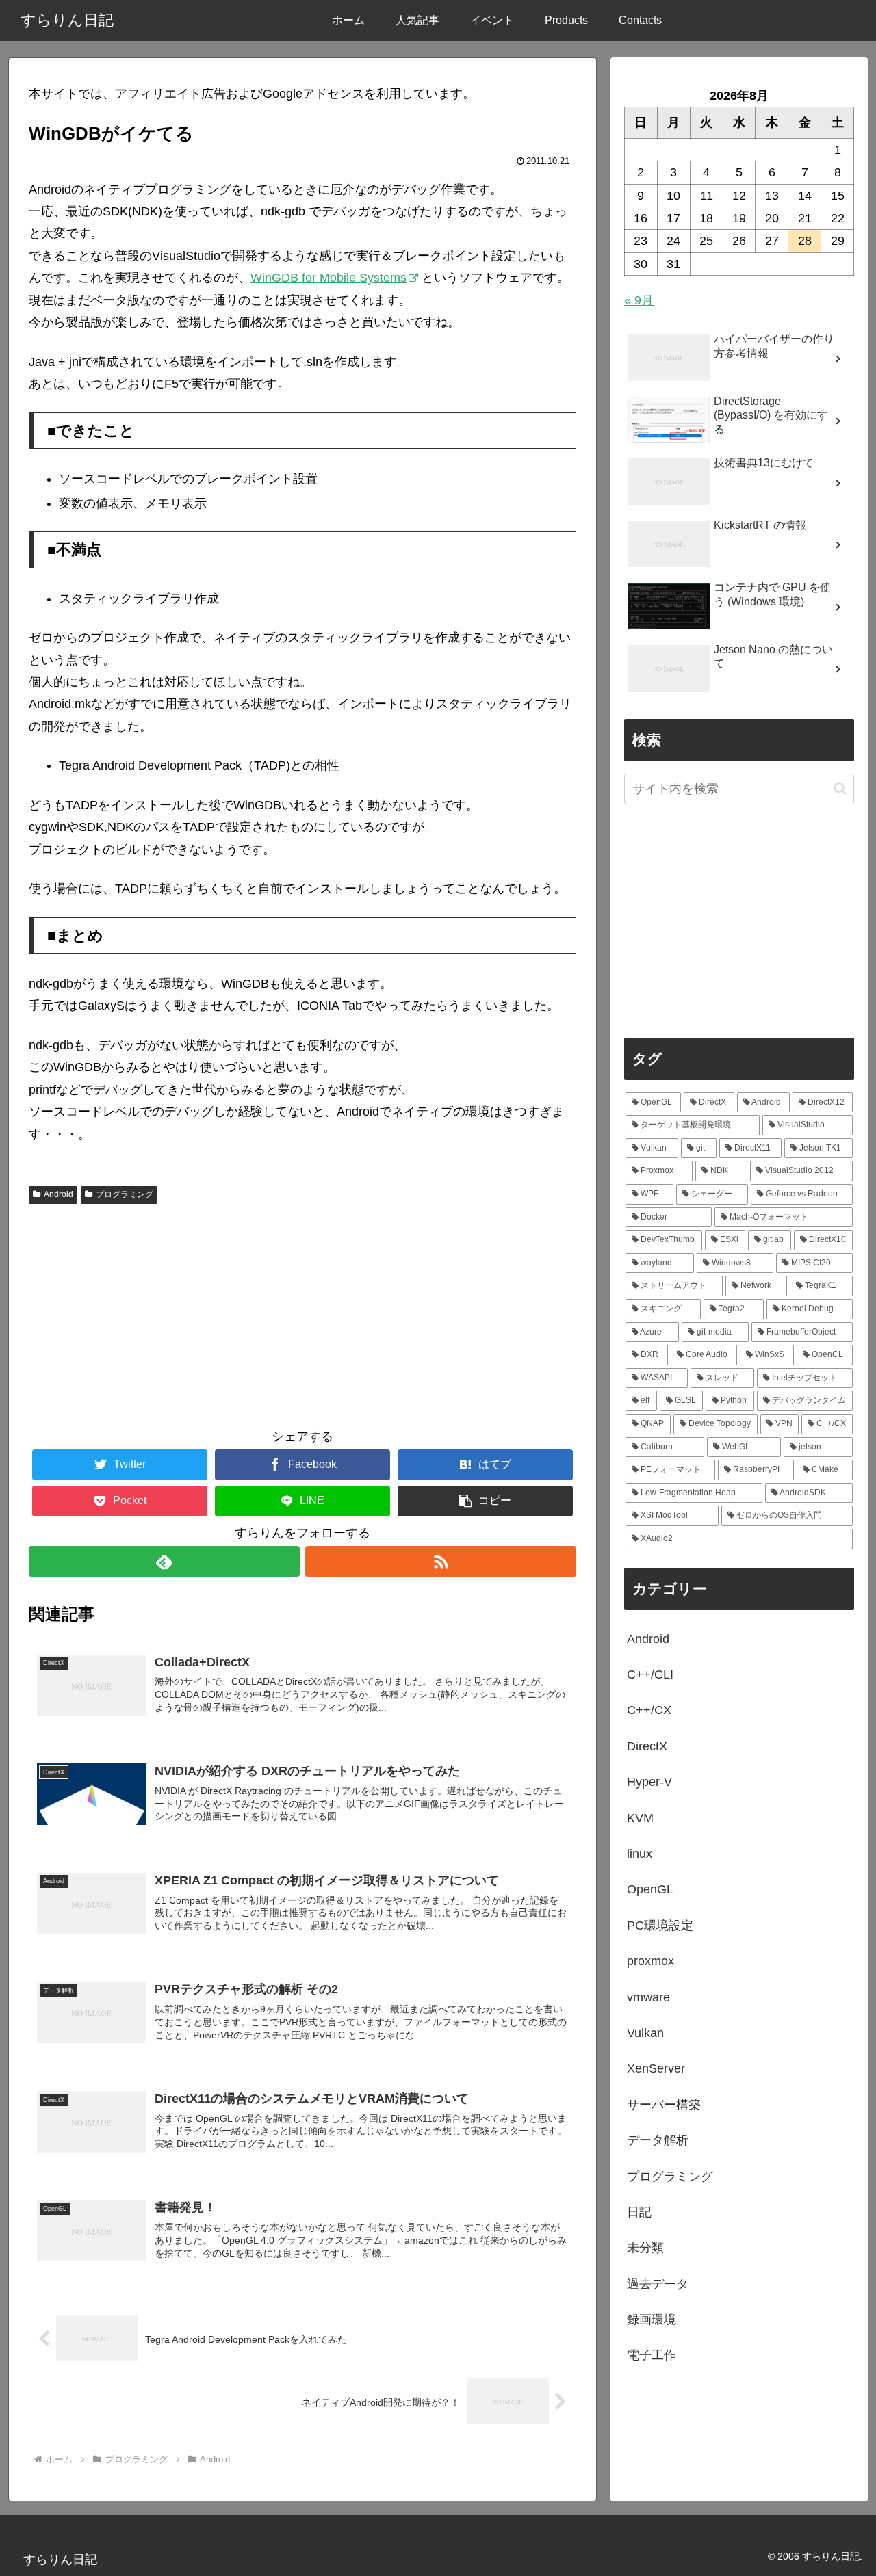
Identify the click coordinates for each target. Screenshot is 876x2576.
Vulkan (645, 2033)
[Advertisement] (302, 1312)
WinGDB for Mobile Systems (328, 278)
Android (59, 1194)
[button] (485, 1501)
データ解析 (658, 2140)
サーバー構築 (664, 2105)
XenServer (656, 2068)
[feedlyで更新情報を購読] (164, 1561)
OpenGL (650, 1889)
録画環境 (652, 2319)
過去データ (658, 2284)
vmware (648, 1997)
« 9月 (639, 300)
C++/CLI (650, 1674)
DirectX (647, 1746)
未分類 (645, 2248)
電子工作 (652, 2355)
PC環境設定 (660, 1926)
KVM (640, 1818)
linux (640, 1854)
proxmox (650, 1961)
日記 (639, 2212)
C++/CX (649, 1710)
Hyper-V (649, 1782)
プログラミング (125, 1194)
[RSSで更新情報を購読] (441, 1561)
